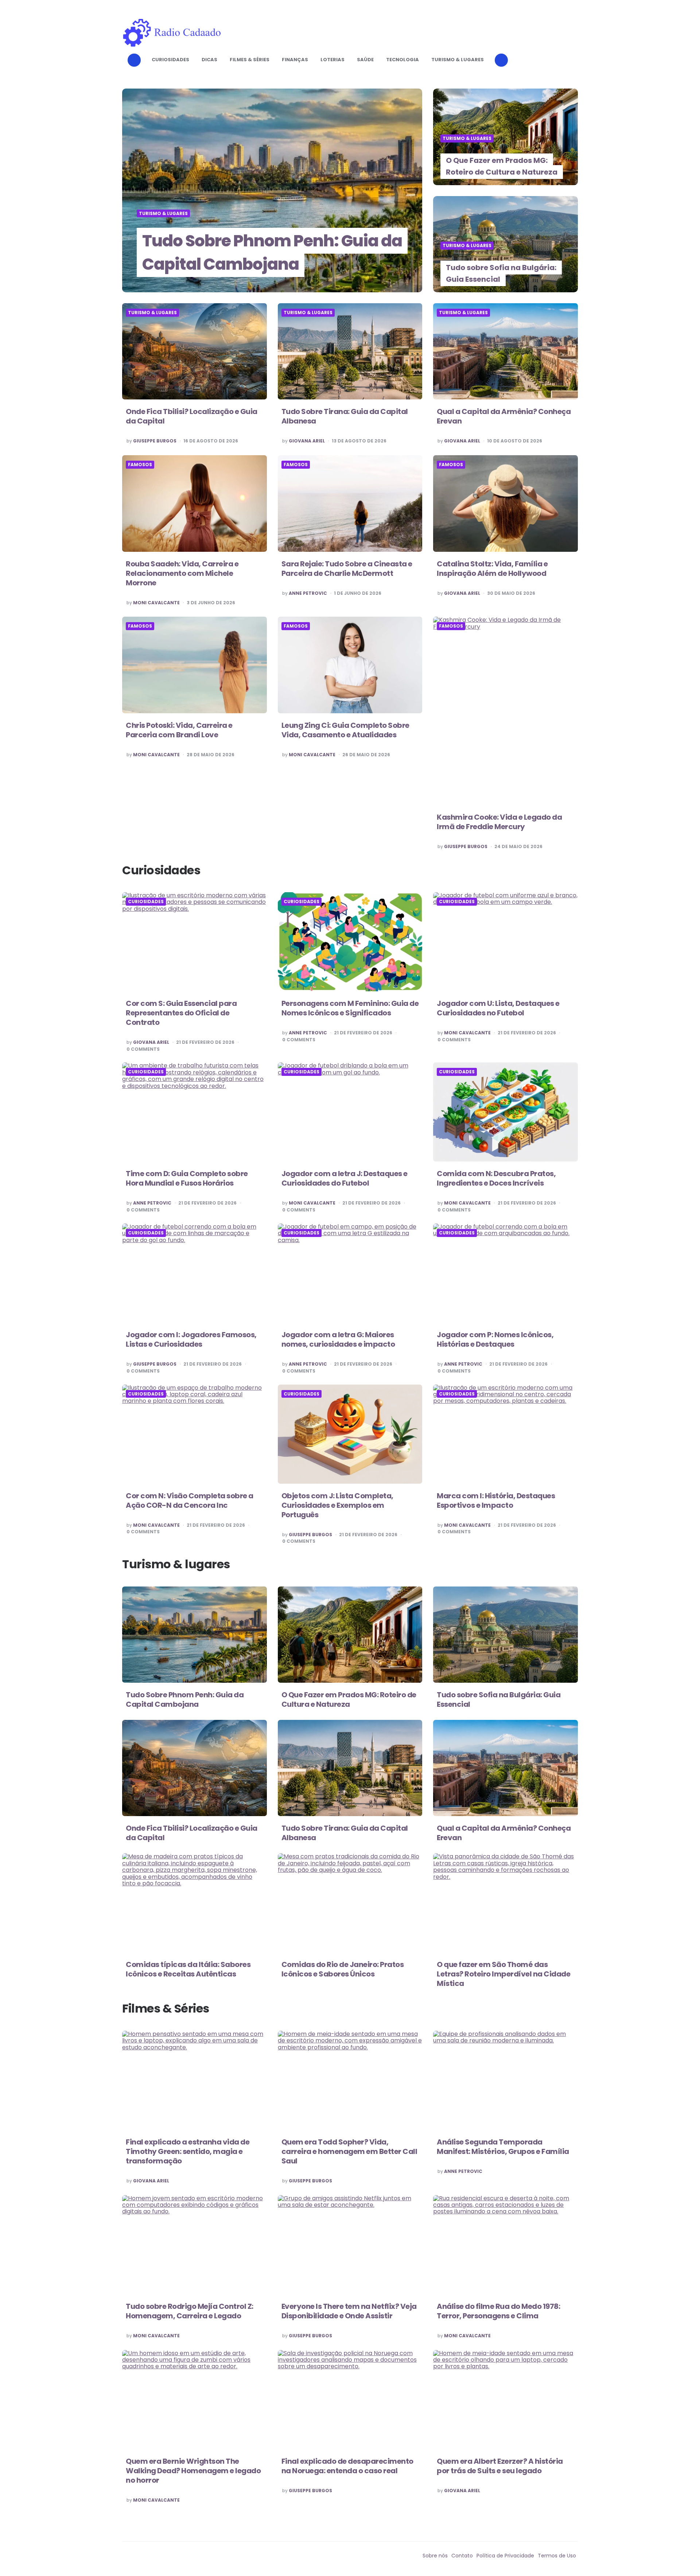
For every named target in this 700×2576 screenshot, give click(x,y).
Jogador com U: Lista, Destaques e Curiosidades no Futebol (498, 1008)
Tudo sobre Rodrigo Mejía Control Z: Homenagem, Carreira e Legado (190, 2311)
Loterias (332, 60)
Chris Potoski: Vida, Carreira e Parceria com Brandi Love (179, 730)
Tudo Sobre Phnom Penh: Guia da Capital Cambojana (272, 252)
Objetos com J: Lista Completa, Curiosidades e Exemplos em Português (337, 1505)
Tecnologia (402, 60)
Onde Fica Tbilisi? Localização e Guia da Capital (192, 416)
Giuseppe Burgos (155, 441)
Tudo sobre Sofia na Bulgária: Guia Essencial (501, 273)
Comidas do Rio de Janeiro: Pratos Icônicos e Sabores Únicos (343, 1969)
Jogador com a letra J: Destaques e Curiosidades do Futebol (345, 1178)
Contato (462, 2556)
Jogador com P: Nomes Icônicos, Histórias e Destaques (495, 1339)
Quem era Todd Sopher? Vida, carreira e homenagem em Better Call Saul (349, 2151)
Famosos (140, 465)
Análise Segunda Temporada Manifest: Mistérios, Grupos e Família (503, 2147)
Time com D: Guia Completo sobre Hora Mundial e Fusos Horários (187, 1178)
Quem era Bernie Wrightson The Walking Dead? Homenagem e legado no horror (193, 2471)
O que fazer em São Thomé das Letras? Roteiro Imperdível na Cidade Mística (503, 1974)
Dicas (209, 60)
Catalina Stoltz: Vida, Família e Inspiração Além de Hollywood (492, 569)
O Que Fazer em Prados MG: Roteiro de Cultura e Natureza (502, 166)
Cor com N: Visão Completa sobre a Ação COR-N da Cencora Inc (190, 1500)
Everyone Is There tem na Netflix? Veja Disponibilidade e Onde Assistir (349, 2311)
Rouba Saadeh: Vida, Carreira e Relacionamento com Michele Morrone (182, 573)
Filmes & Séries (250, 60)
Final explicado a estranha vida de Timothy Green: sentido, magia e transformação (188, 2151)
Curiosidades (170, 60)
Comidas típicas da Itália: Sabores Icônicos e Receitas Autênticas (188, 1969)
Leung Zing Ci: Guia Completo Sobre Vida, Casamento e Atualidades (345, 730)
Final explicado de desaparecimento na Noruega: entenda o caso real (347, 2466)
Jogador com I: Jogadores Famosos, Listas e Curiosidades (191, 1339)
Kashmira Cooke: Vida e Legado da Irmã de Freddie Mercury (499, 822)
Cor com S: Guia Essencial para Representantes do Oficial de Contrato (181, 1013)
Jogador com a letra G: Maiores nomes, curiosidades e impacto (338, 1339)
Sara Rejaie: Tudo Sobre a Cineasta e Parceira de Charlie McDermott (347, 569)
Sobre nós (435, 2556)
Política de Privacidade (505, 2556)
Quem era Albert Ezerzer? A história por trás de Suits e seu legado (500, 2466)
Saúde (365, 60)
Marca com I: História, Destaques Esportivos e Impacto (496, 1500)
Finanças (295, 60)
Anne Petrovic (308, 593)
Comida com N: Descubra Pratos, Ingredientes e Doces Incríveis (496, 1178)
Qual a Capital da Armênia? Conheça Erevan (504, 416)
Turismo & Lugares (458, 60)
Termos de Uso (557, 2556)
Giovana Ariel (307, 441)
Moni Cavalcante (156, 603)
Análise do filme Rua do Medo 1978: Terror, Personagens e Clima (498, 2311)
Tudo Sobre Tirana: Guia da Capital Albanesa (345, 416)
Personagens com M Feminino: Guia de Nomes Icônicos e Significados (350, 1008)
